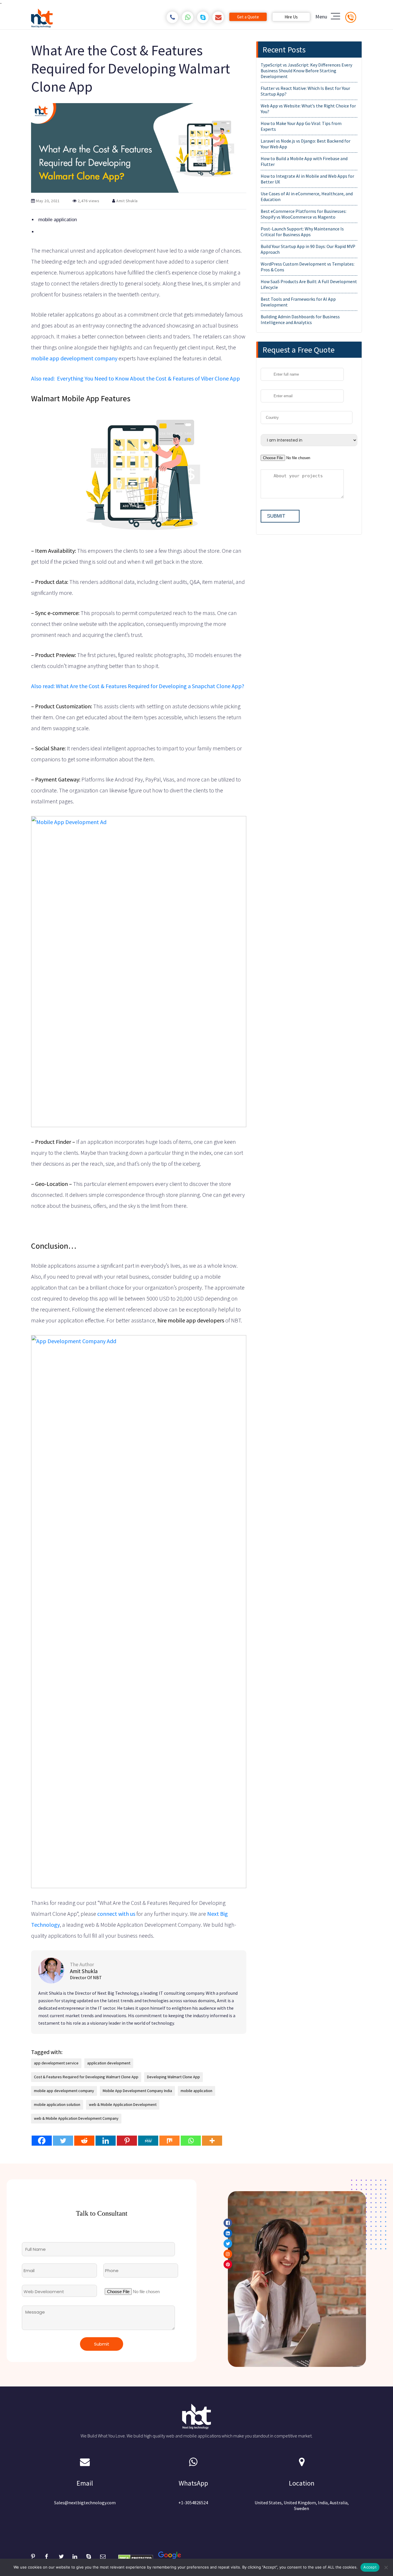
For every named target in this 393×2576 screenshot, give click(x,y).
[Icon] (77, 1352)
